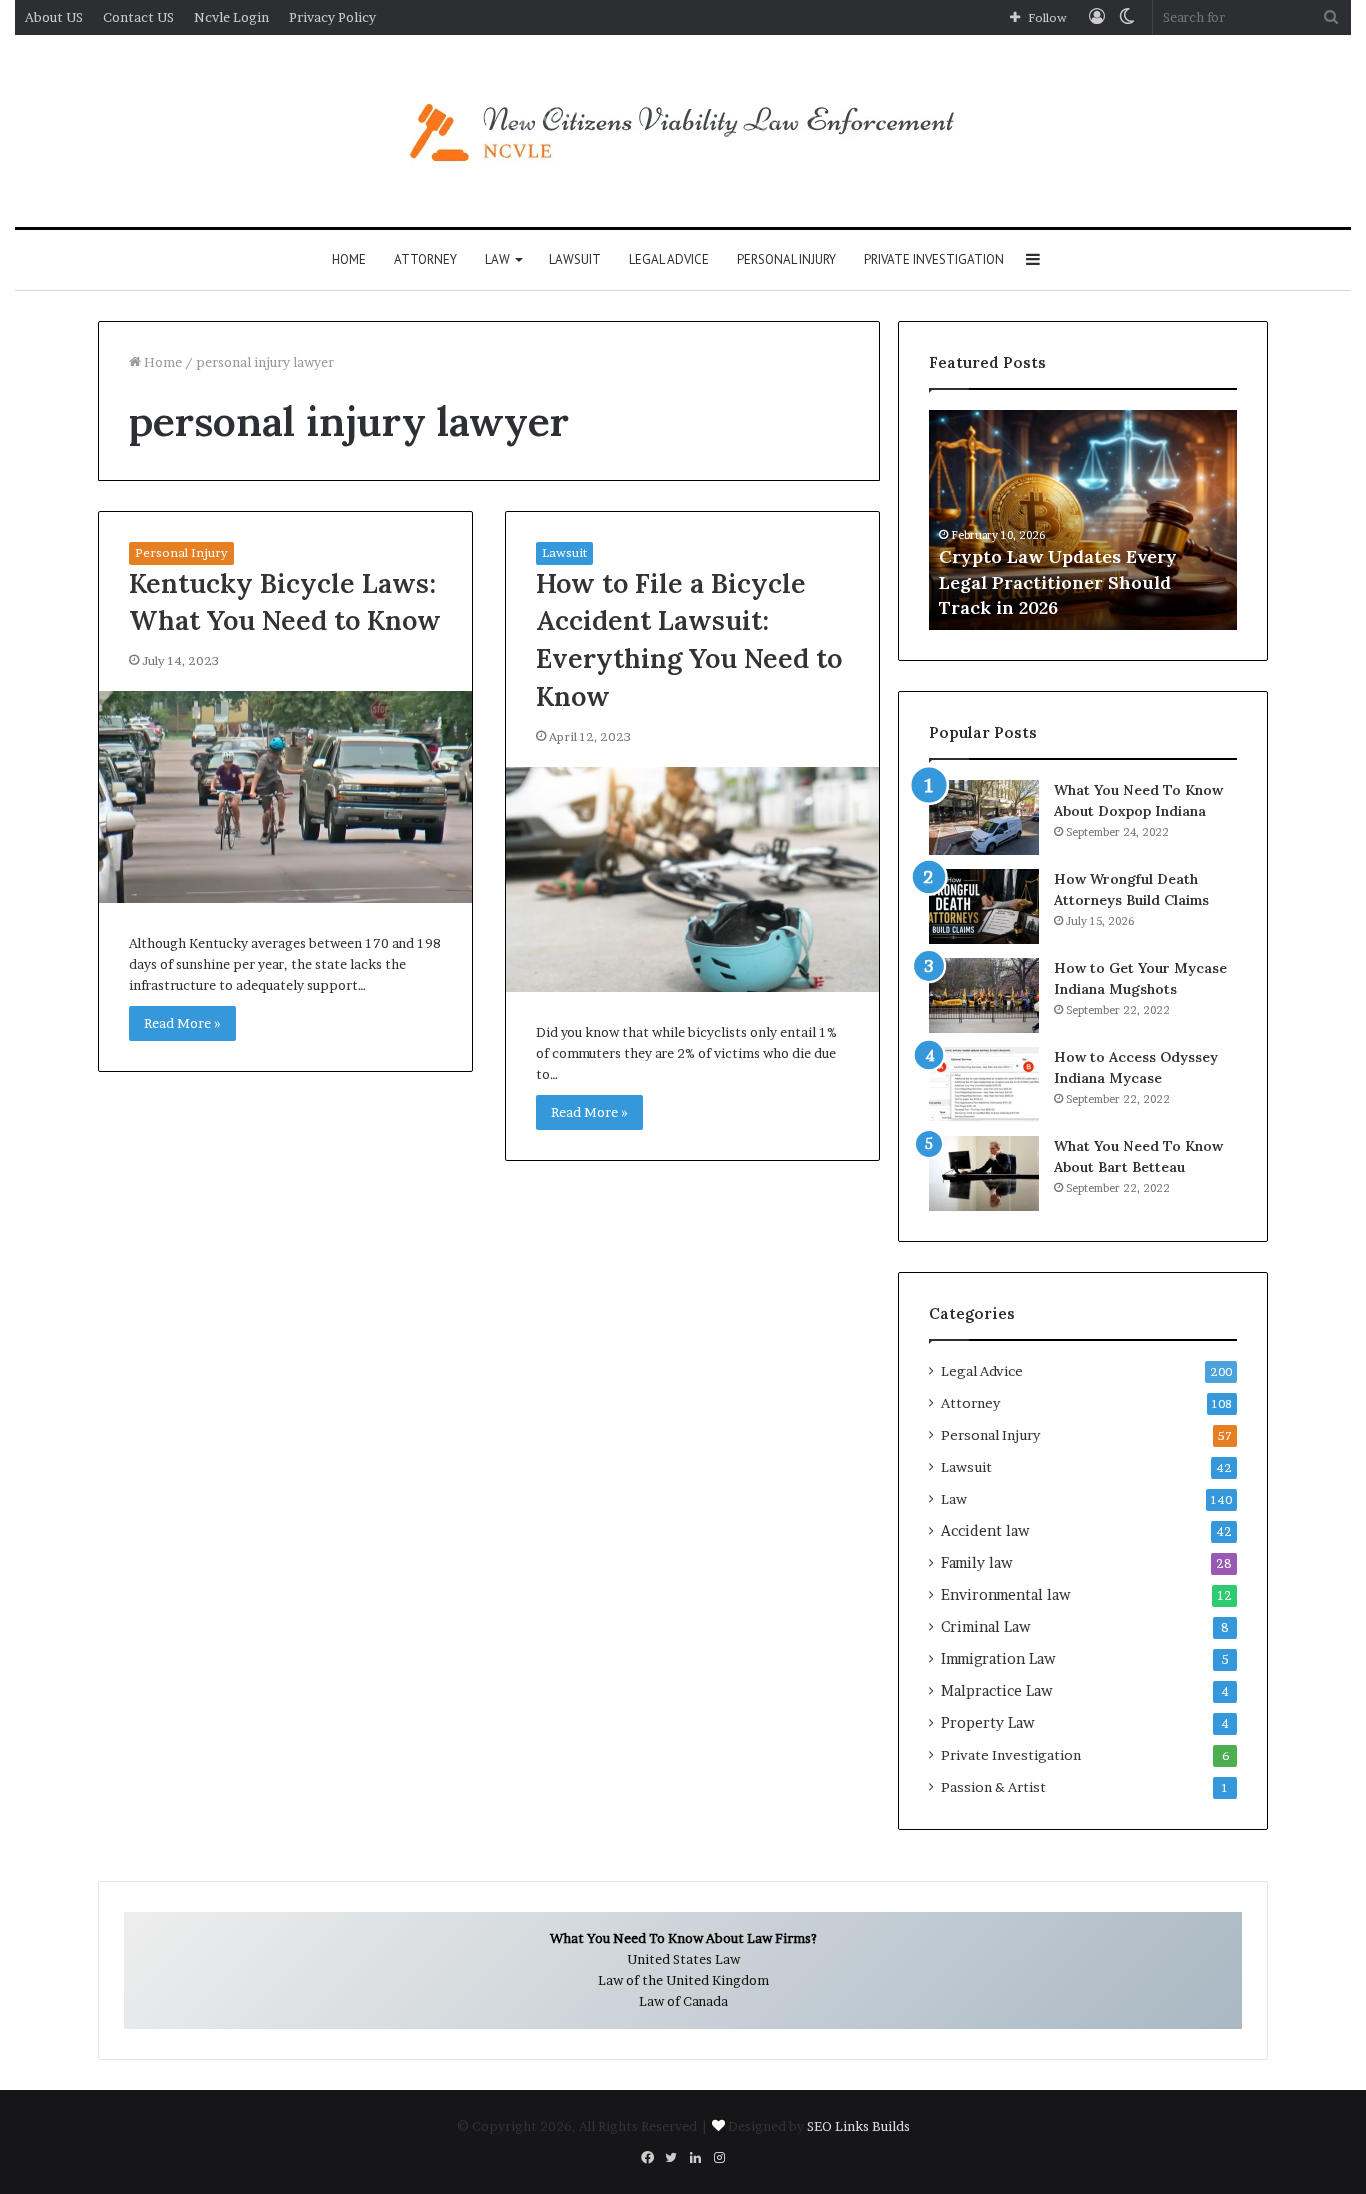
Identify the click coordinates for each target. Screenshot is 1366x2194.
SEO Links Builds (858, 2126)
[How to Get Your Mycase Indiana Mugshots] (984, 995)
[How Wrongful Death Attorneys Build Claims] (984, 906)
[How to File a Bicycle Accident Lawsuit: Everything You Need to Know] (692, 879)
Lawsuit (575, 259)
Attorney (425, 259)
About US (54, 17)
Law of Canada (683, 2001)
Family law (977, 1563)
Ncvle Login (231, 17)
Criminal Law (986, 1627)
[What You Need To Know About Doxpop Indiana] (984, 817)
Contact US (138, 17)
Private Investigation (934, 259)
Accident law (985, 1531)
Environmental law (1006, 1595)
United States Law (683, 1959)
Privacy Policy (332, 17)
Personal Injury (786, 259)
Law (497, 259)
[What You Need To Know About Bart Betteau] (984, 1173)
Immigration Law (998, 1659)
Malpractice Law (997, 1691)
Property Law (988, 1723)
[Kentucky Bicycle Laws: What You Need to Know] (285, 797)
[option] (1083, 520)
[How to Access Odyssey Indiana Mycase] (984, 1084)
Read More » (182, 1023)
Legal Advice (669, 259)
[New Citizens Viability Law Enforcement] (683, 131)
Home (349, 259)
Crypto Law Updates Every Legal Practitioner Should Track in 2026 (1058, 581)
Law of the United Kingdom (683, 1980)
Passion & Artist (993, 1787)
